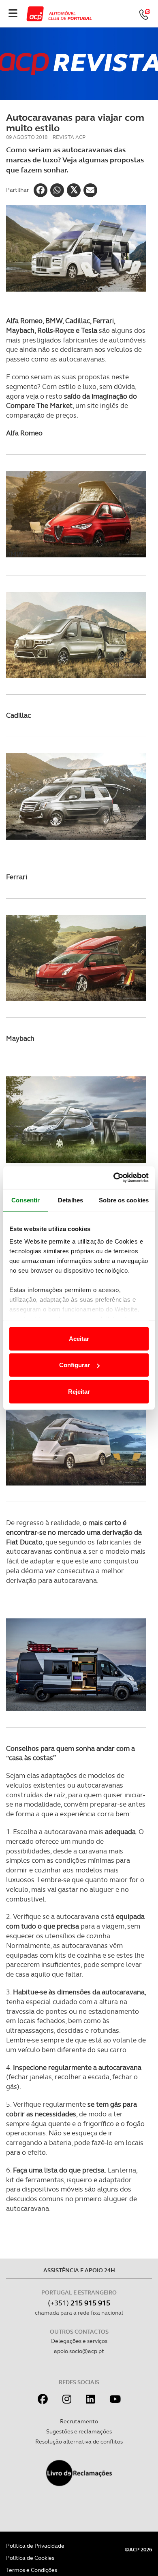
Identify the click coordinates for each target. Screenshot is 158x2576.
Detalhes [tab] (70, 1200)
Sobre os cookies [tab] (124, 1200)
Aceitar (79, 1338)
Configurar (75, 1365)
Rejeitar (79, 1391)
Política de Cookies (30, 2558)
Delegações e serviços (79, 2341)
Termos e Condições (32, 2570)
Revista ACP (69, 137)
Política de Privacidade (35, 2546)
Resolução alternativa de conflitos (79, 2442)
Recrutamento (79, 2421)
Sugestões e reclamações (79, 2431)
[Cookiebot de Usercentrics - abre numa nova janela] (114, 1178)
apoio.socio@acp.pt (79, 2351)
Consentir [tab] (26, 1200)
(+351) (79, 2303)
